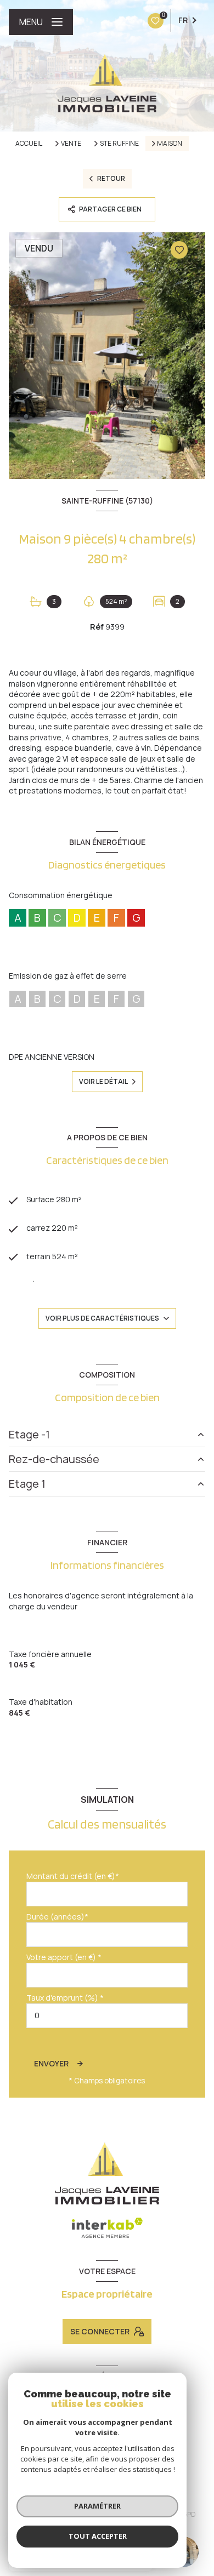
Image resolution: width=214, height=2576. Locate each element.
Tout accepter (98, 2536)
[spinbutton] (107, 2016)
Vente (71, 144)
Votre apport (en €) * (64, 1957)
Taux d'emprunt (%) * (65, 1998)
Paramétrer (97, 2506)
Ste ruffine (119, 144)
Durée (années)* (57, 1917)
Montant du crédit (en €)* (73, 1876)
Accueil (29, 143)
